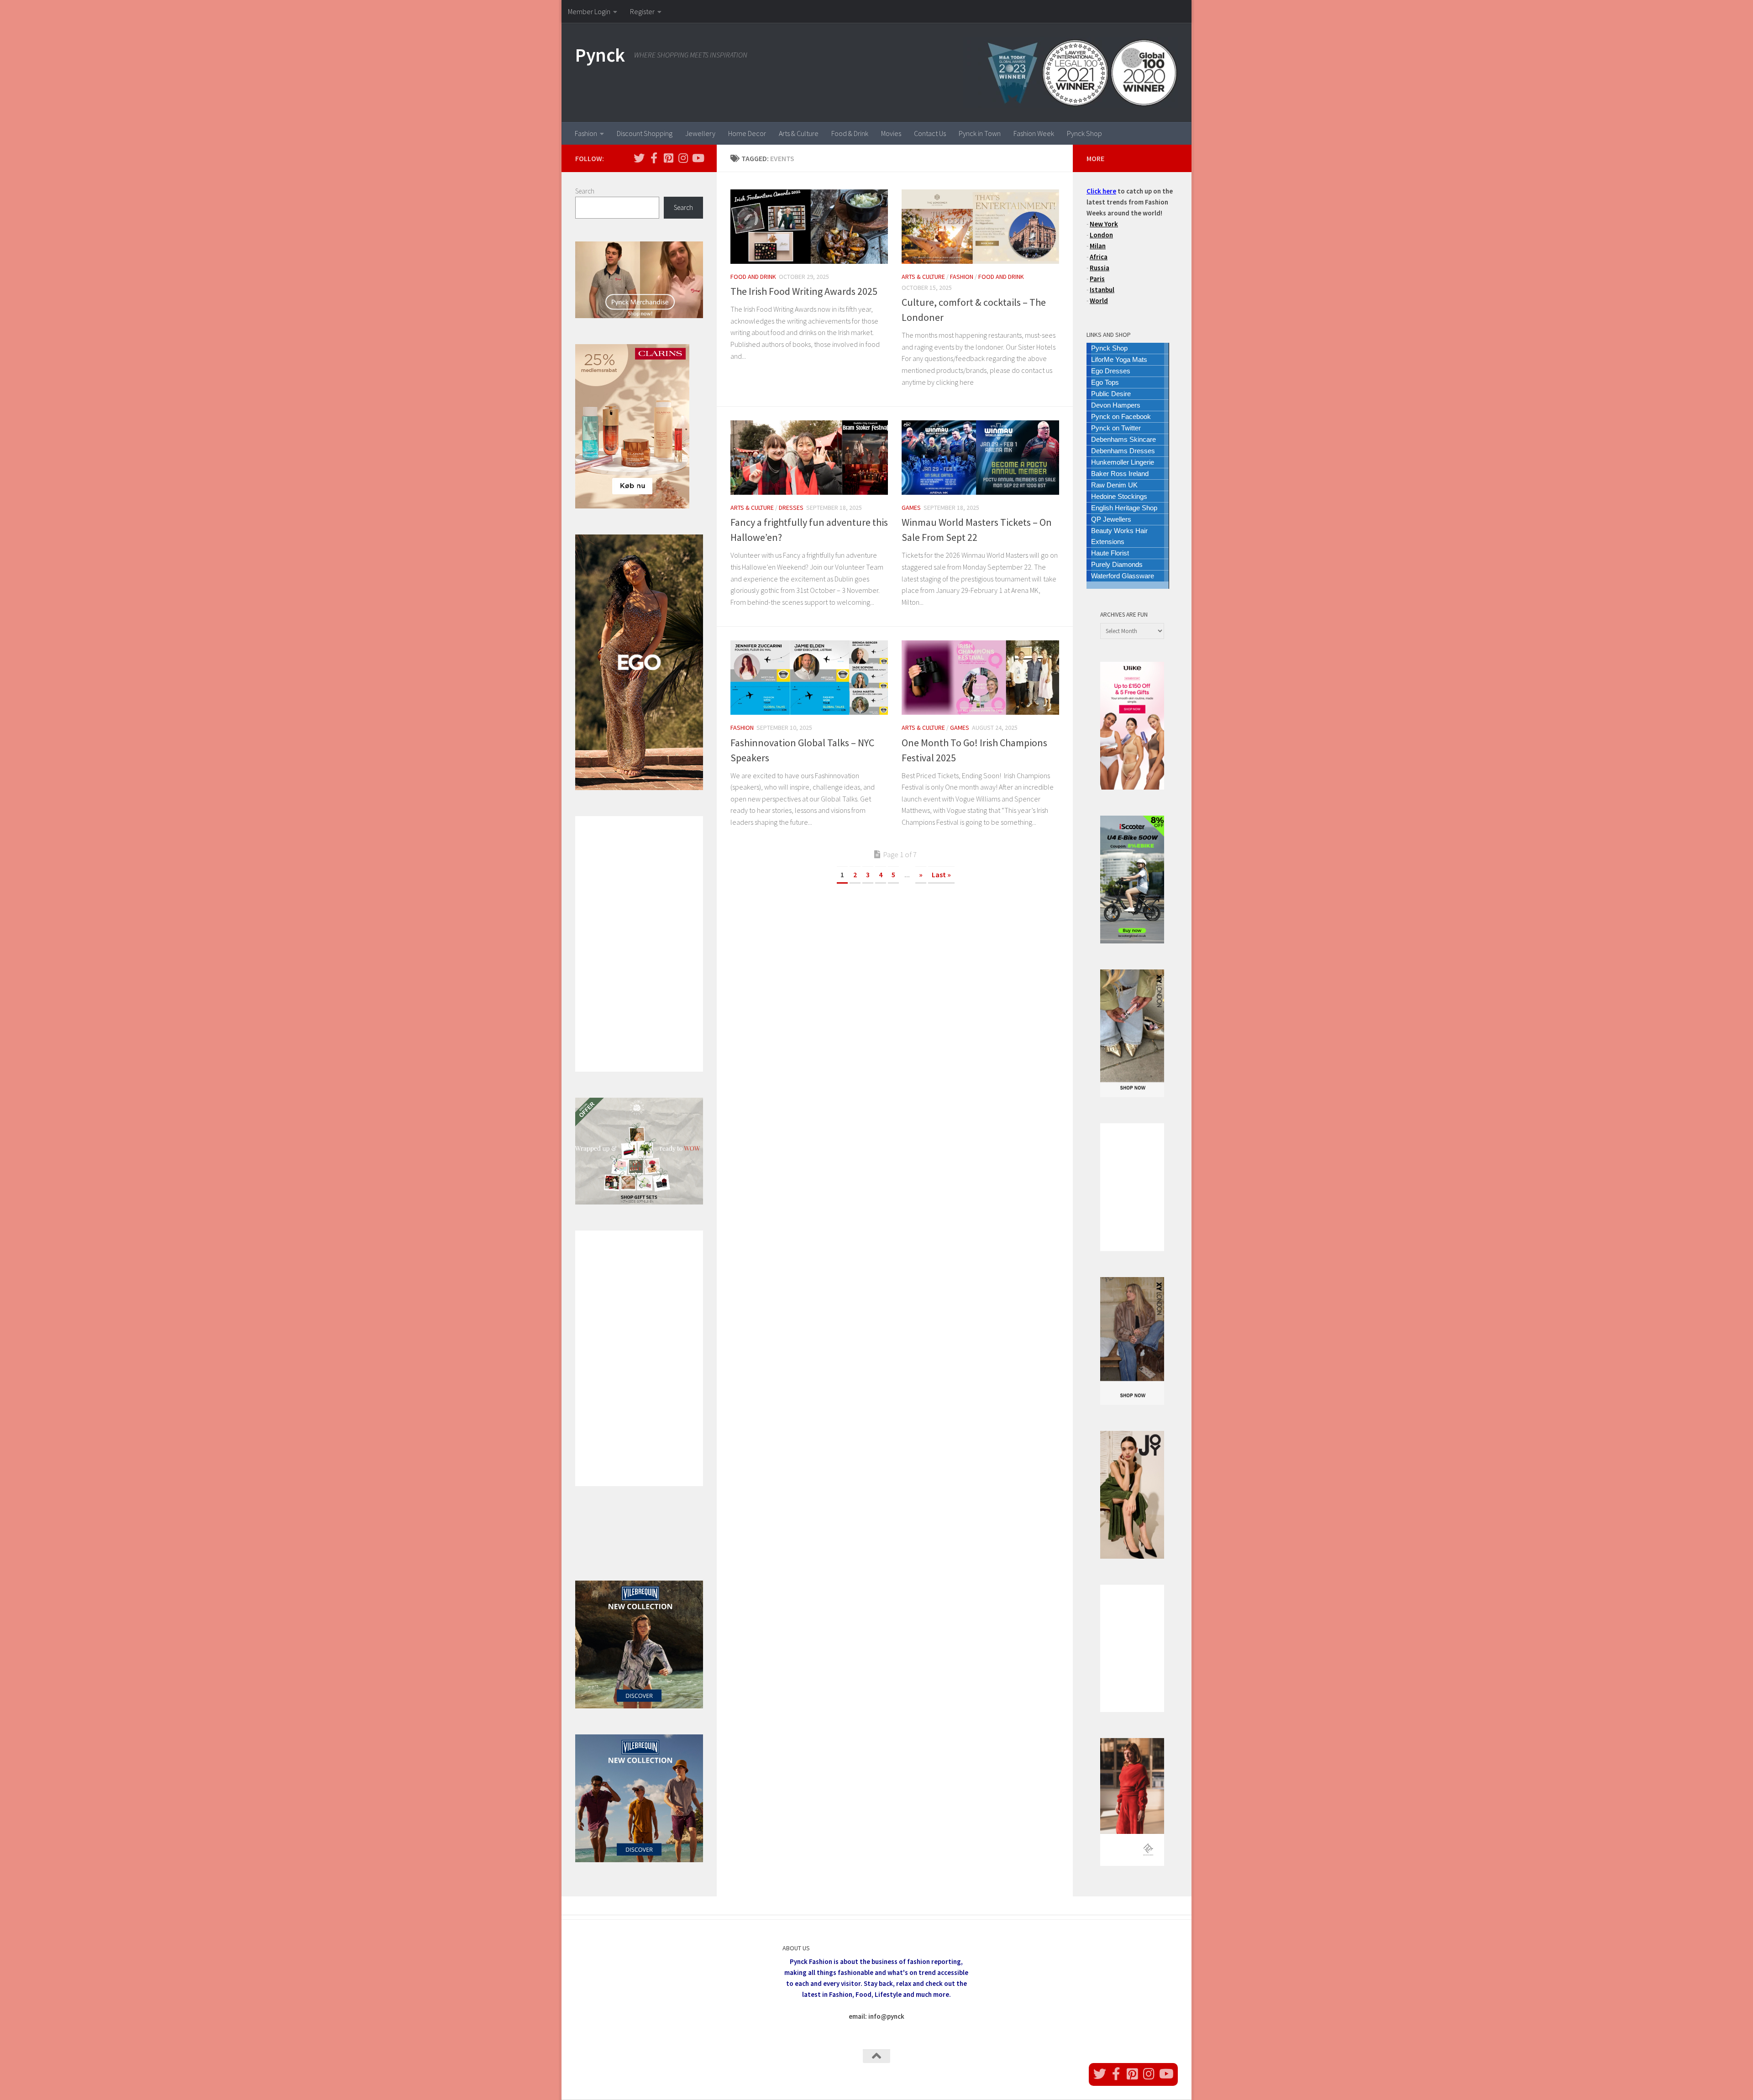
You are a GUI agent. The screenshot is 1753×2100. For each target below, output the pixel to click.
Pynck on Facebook (1121, 416)
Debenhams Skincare (1123, 439)
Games (911, 508)
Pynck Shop (1084, 133)
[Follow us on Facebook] (654, 158)
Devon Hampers (1116, 405)
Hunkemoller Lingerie (1123, 462)
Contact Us (930, 133)
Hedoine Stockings (1119, 496)
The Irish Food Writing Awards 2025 (804, 291)
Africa (1099, 257)
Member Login (589, 11)
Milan (1098, 246)
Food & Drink (850, 133)
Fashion (586, 133)
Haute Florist (1110, 553)
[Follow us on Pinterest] (668, 158)
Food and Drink (753, 277)
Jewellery (700, 133)
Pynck (600, 55)
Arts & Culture (799, 133)
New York (1104, 224)
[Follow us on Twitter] (639, 158)
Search (585, 191)
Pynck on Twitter (1116, 428)
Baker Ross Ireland (1120, 474)
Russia (1100, 268)
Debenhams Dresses (1123, 451)
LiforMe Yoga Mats (1119, 359)
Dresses (791, 508)
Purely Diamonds (1117, 564)
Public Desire (1111, 394)
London (1101, 235)
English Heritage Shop (1124, 508)
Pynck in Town (980, 133)
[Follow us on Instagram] (683, 158)
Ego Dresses (1111, 371)
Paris (1097, 279)
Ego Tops (1105, 382)
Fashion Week (1034, 133)
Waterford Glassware (1123, 576)
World (1099, 301)
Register (642, 11)
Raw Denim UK (1114, 485)
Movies (891, 133)
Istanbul (1102, 290)
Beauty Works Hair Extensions (1119, 536)
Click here (1101, 191)
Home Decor (747, 133)
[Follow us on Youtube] (698, 158)
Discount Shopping (645, 133)
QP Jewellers (1111, 519)
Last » (941, 875)
